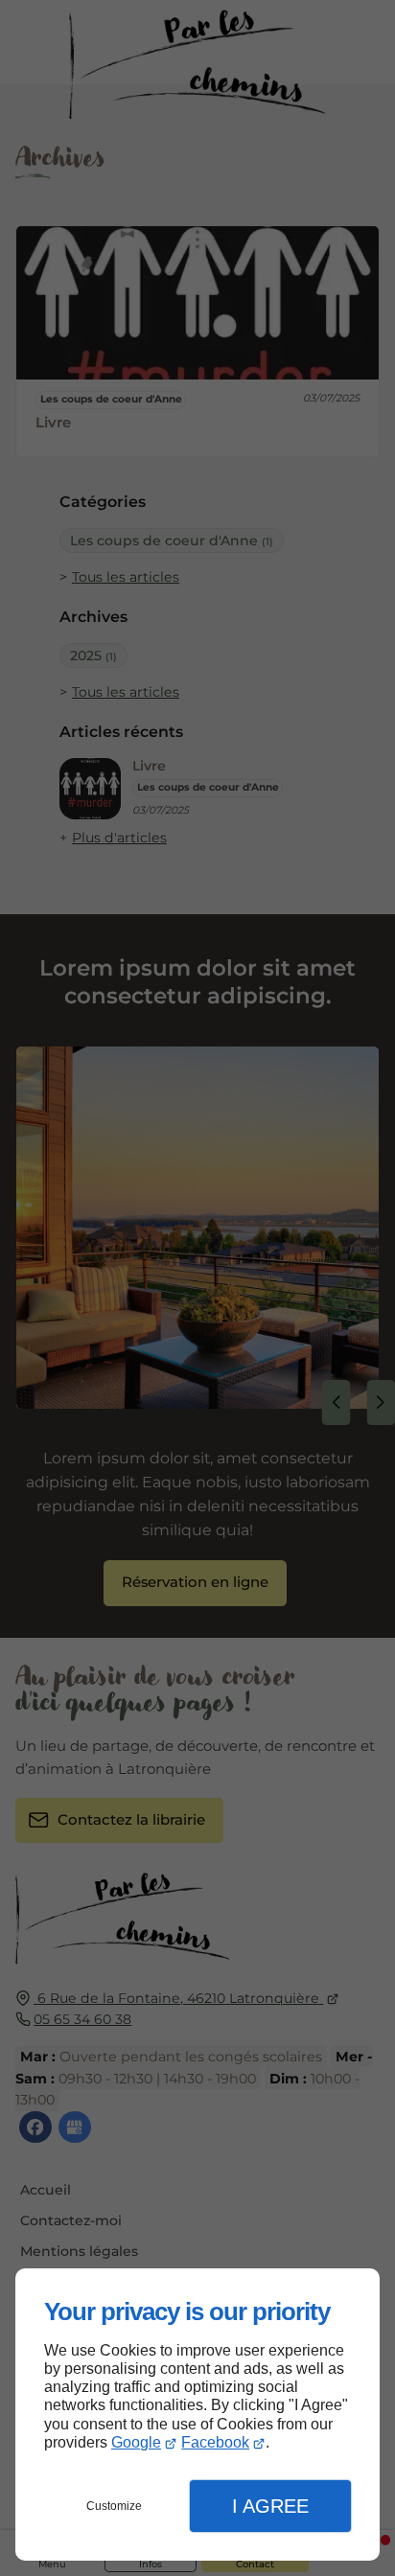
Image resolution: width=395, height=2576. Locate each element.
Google (136, 2442)
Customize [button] (114, 2506)
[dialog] (197, 2415)
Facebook (215, 2442)
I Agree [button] (270, 2506)
